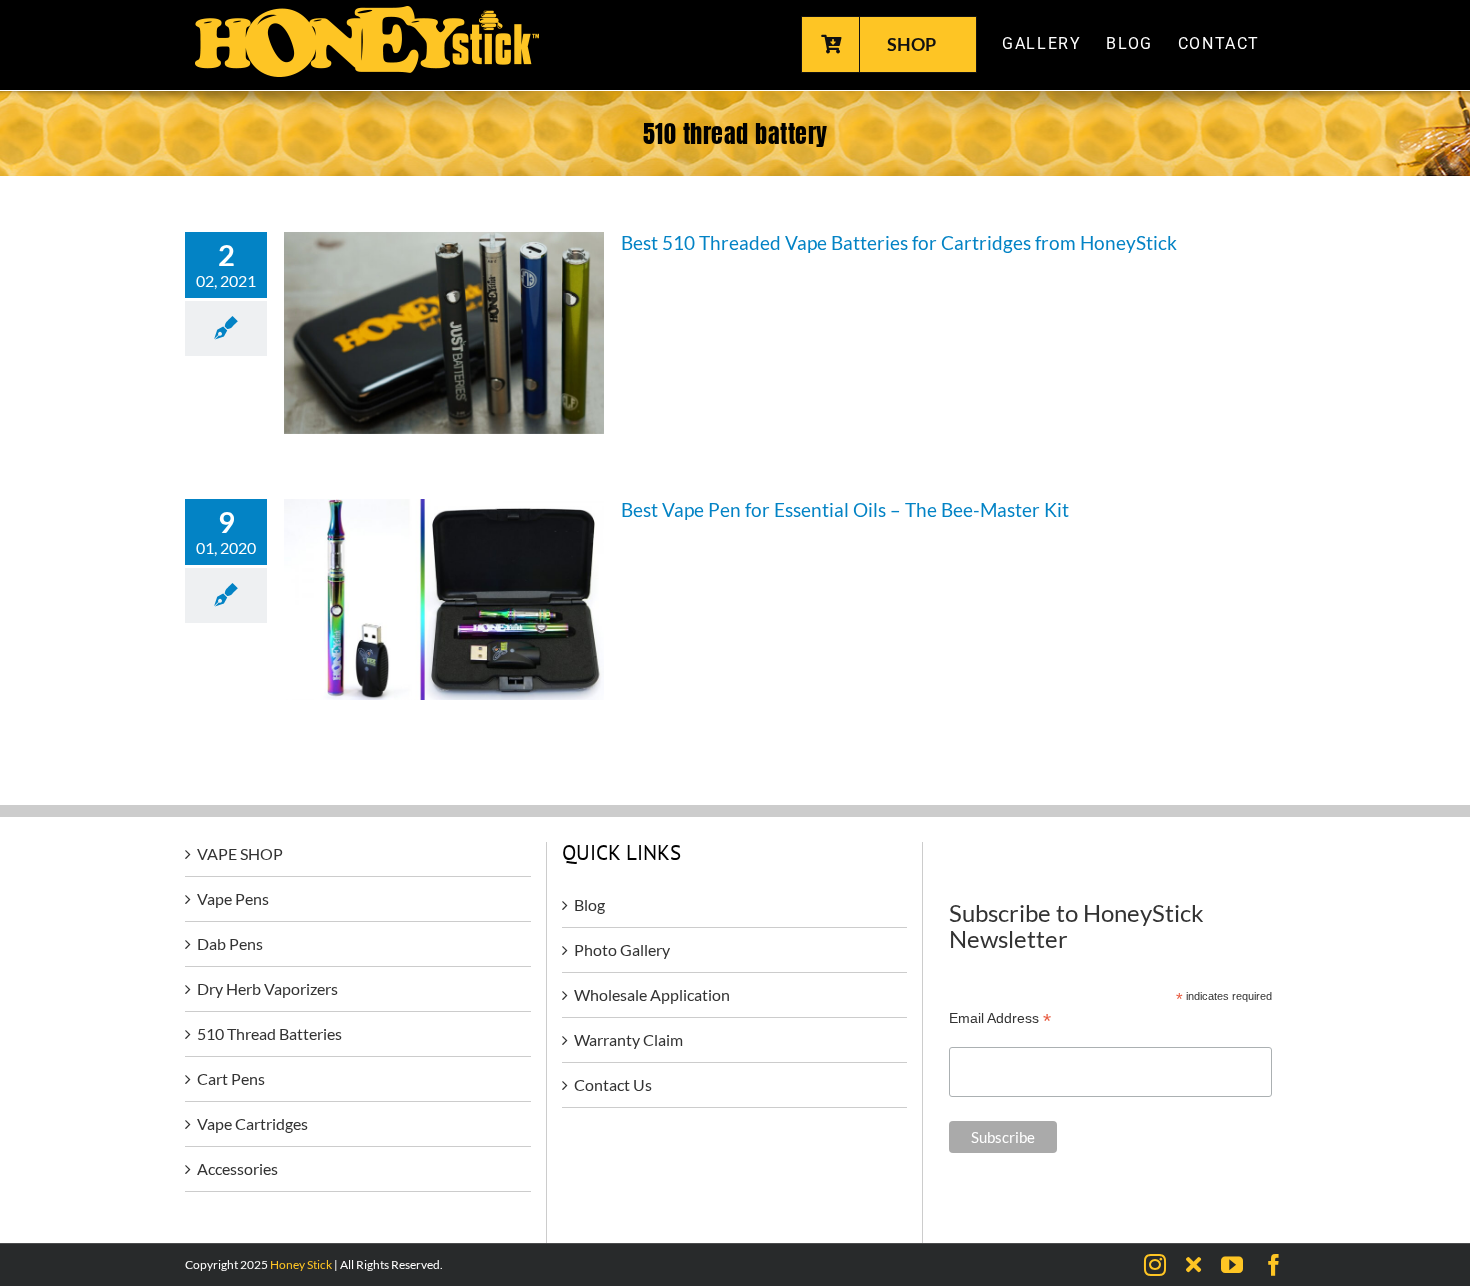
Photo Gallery (622, 949)
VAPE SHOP (240, 853)
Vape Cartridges (252, 1123)
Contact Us (613, 1084)
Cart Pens (231, 1078)
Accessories (237, 1168)
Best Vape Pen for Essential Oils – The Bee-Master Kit (845, 509)
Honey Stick (301, 1264)
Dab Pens (230, 943)
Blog (589, 904)
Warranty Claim (628, 1039)
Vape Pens (233, 898)
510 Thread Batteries (269, 1033)
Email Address (1000, 1018)
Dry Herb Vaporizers (267, 988)
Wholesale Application (652, 994)
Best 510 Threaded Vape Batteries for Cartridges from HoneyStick (899, 242)
